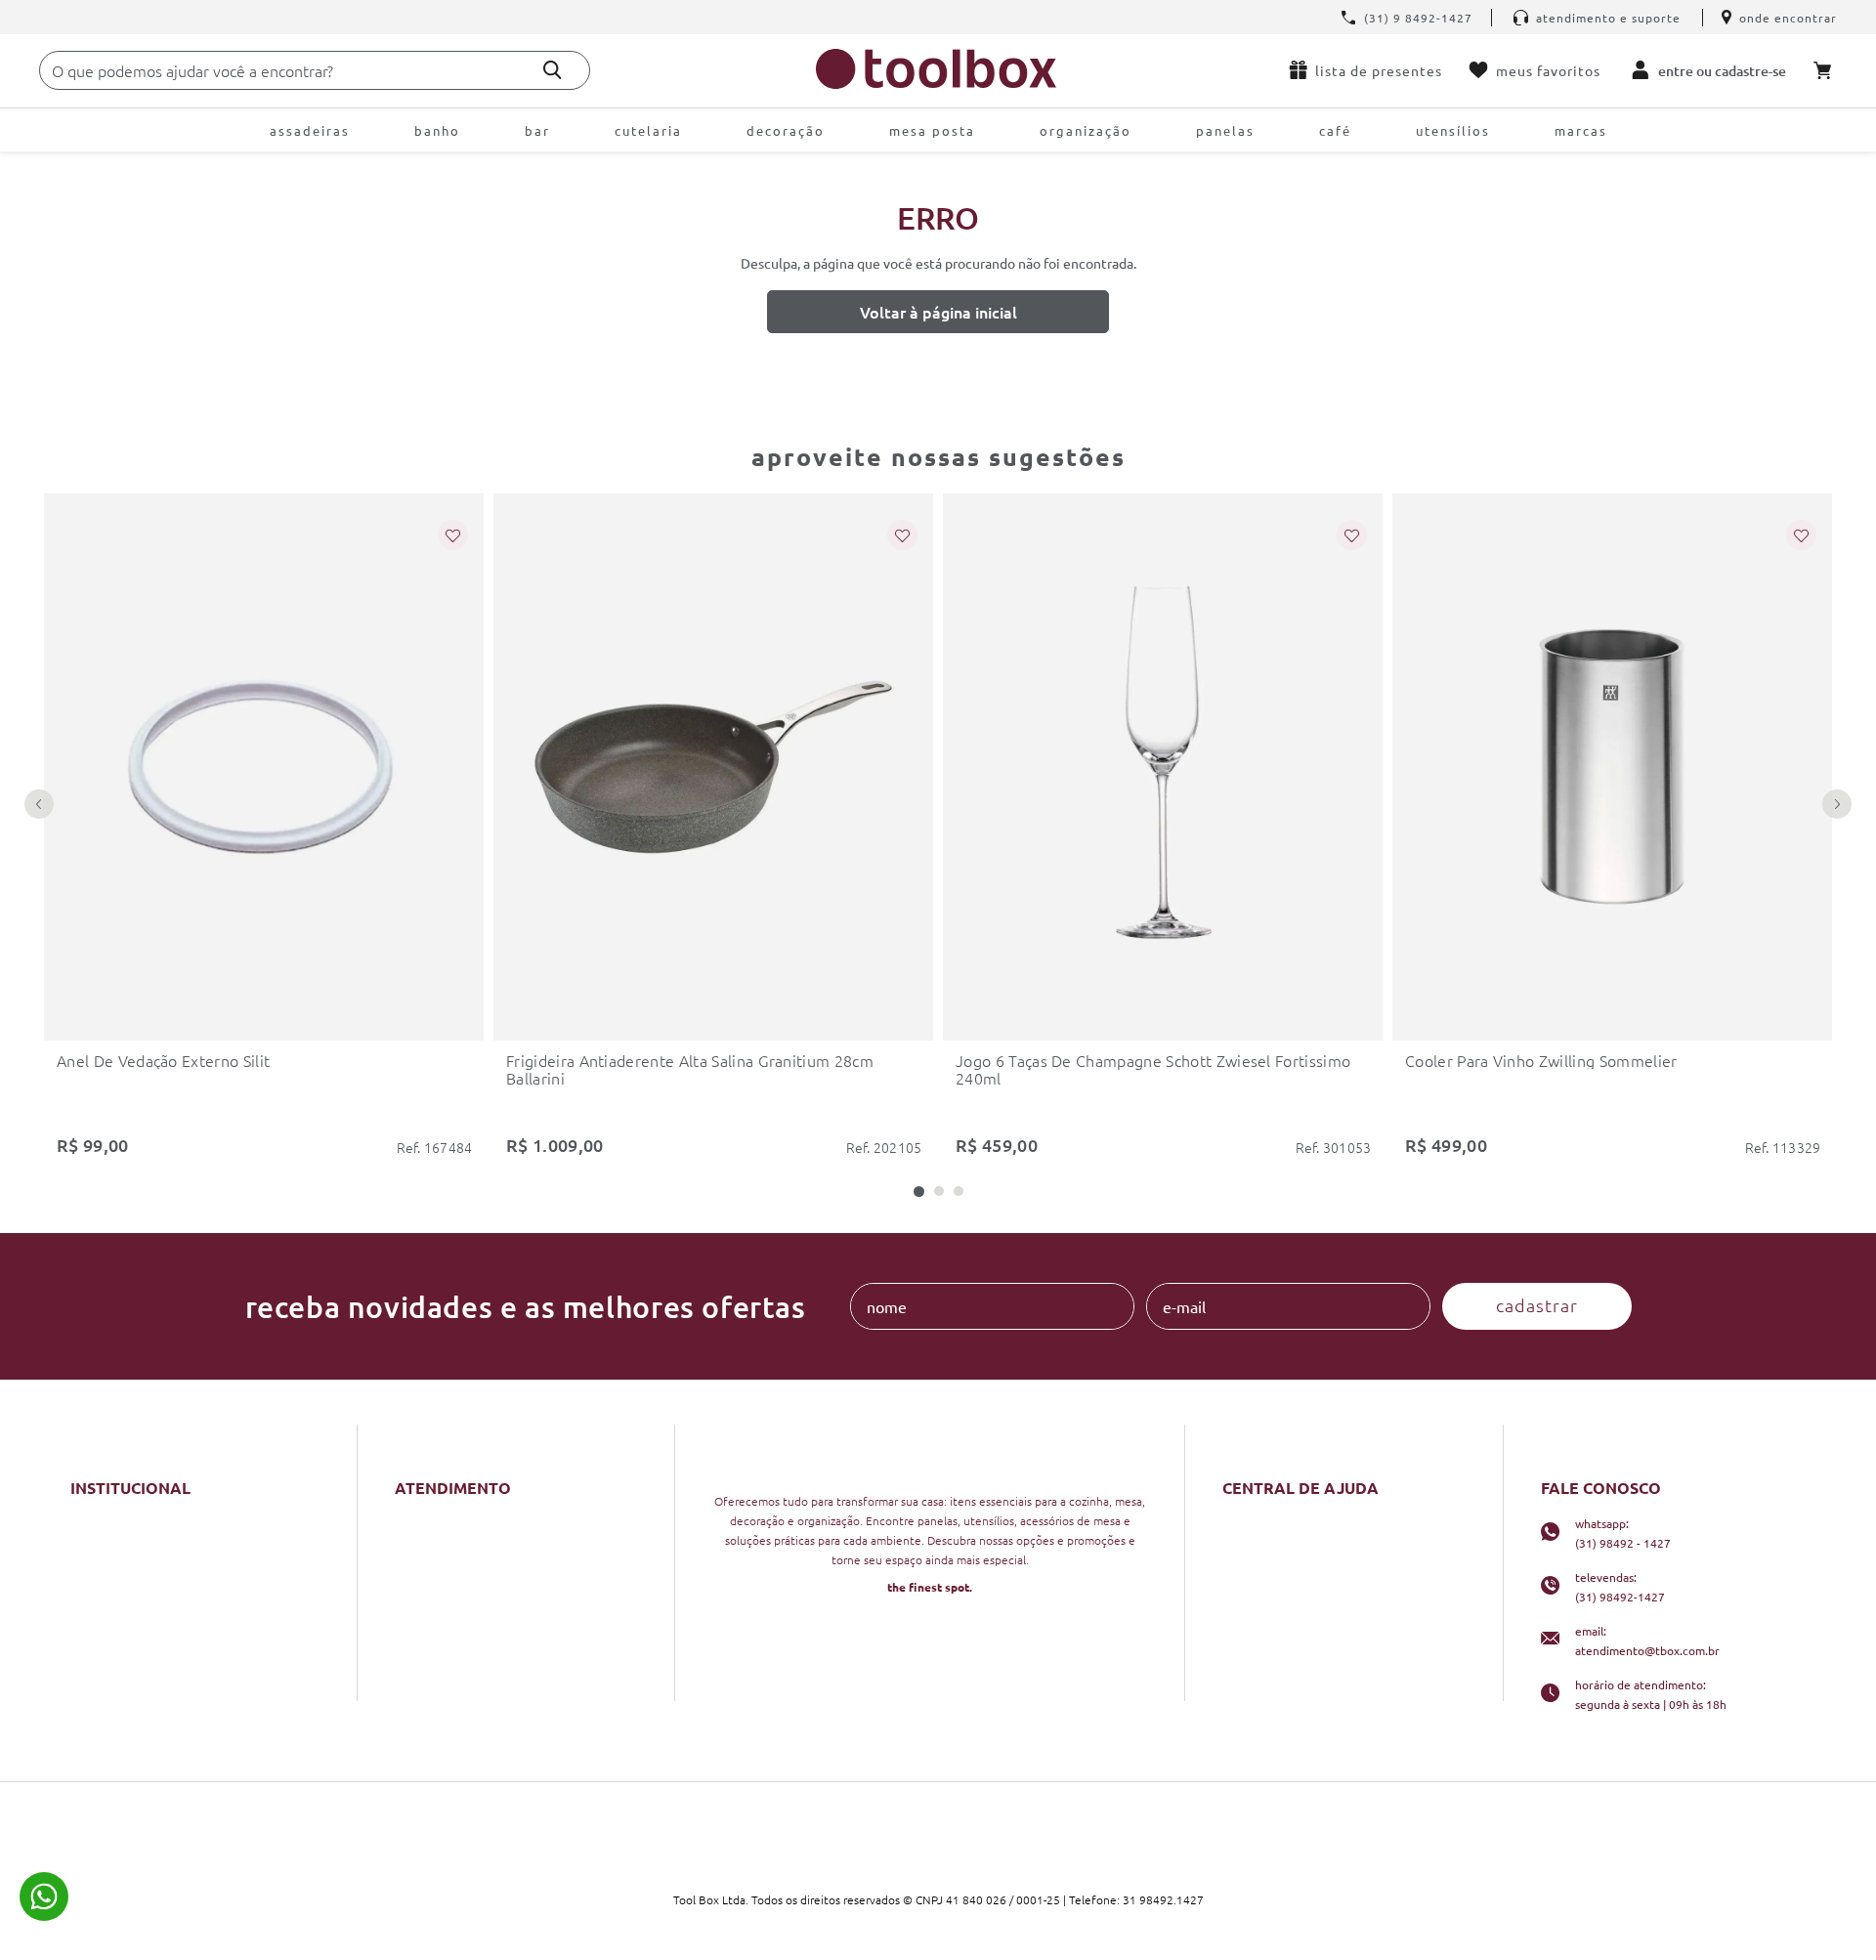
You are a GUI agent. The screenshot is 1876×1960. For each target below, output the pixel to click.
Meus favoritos (1548, 70)
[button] (919, 1192)
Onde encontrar (1788, 18)
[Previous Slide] (39, 804)
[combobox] (315, 70)
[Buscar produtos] (553, 70)
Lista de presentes (1379, 70)
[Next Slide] (1837, 804)
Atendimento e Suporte (1608, 18)
